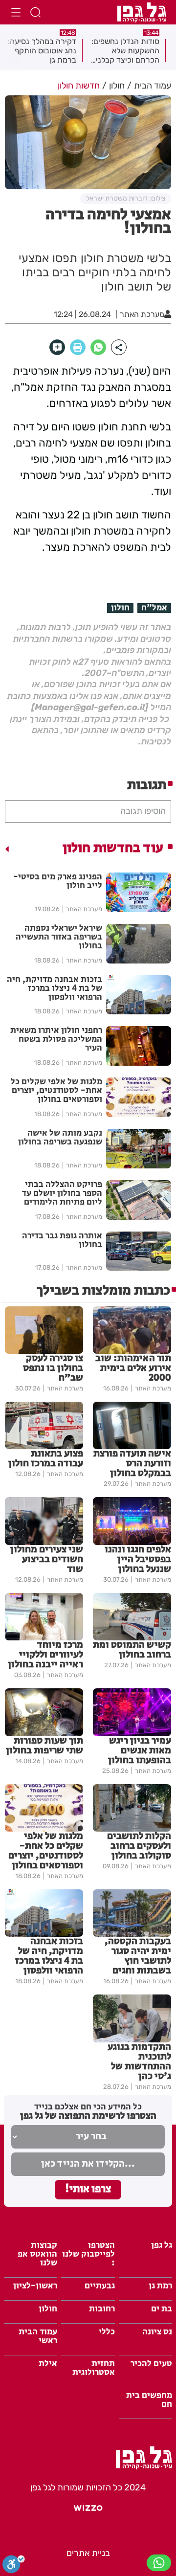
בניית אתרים (88, 2553)
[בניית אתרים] (88, 2512)
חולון (120, 608)
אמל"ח (154, 608)
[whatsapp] (98, 347)
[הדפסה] (78, 347)
